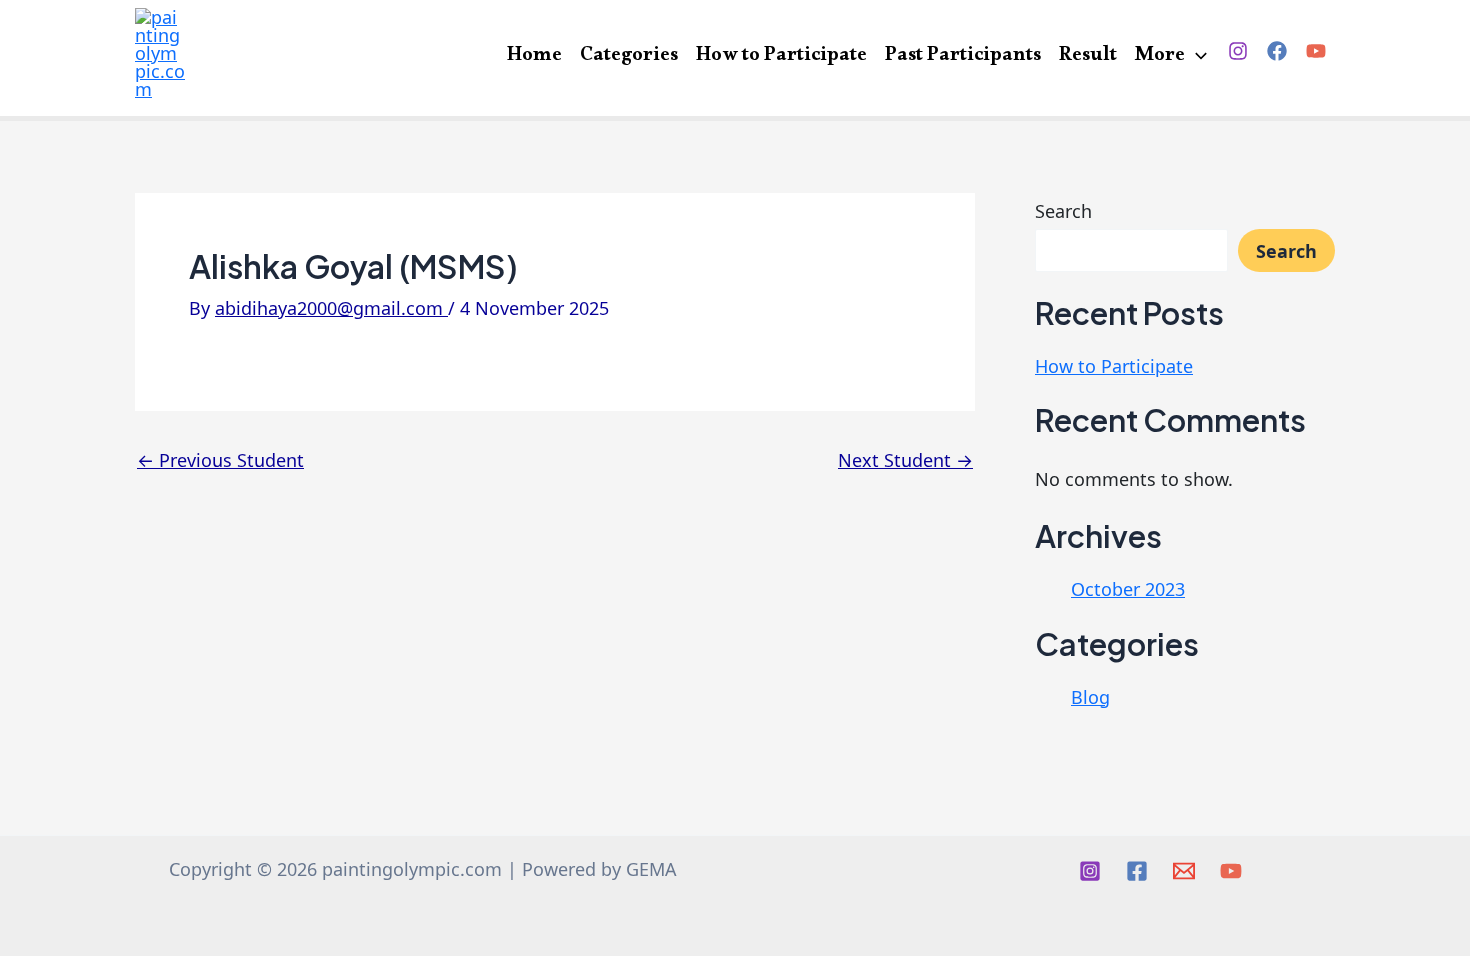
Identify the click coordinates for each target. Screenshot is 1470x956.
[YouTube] (1316, 51)
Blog (1090, 697)
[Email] (1184, 871)
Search (1063, 211)
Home (534, 56)
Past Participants (963, 56)
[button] (1196, 58)
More (1160, 56)
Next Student (905, 460)
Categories (629, 56)
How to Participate (781, 56)
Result (1088, 56)
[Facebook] (1277, 51)
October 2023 (1128, 589)
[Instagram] (1238, 51)
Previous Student (220, 460)
